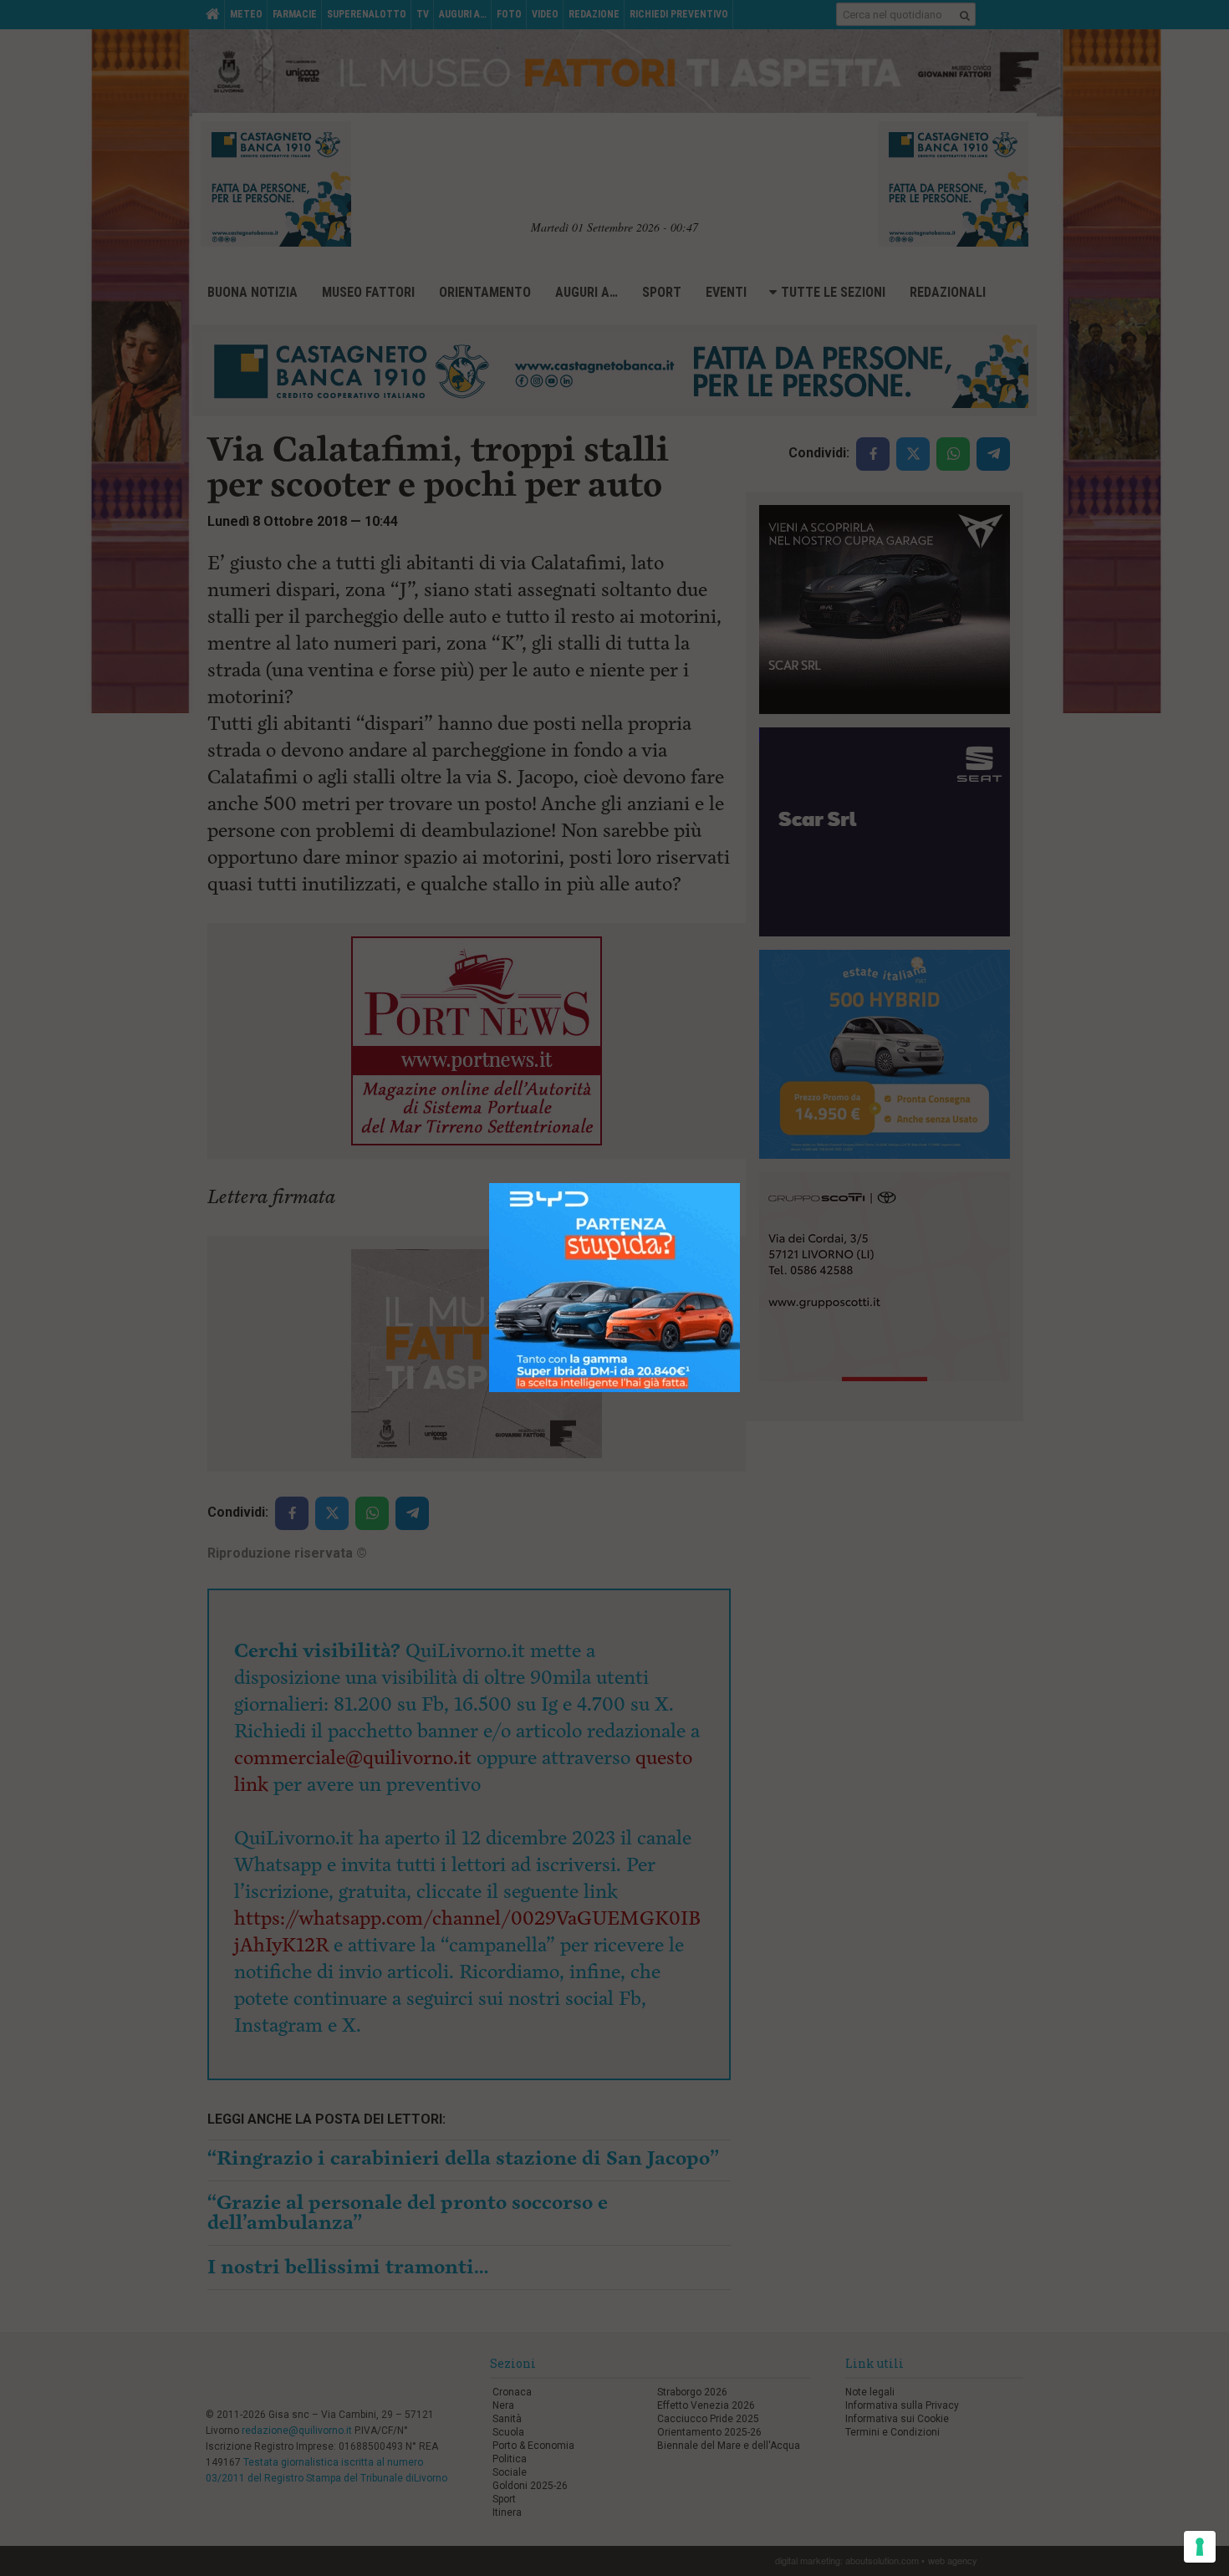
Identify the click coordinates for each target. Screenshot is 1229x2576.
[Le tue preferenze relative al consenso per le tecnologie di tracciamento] (1200, 2547)
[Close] (740, 1183)
